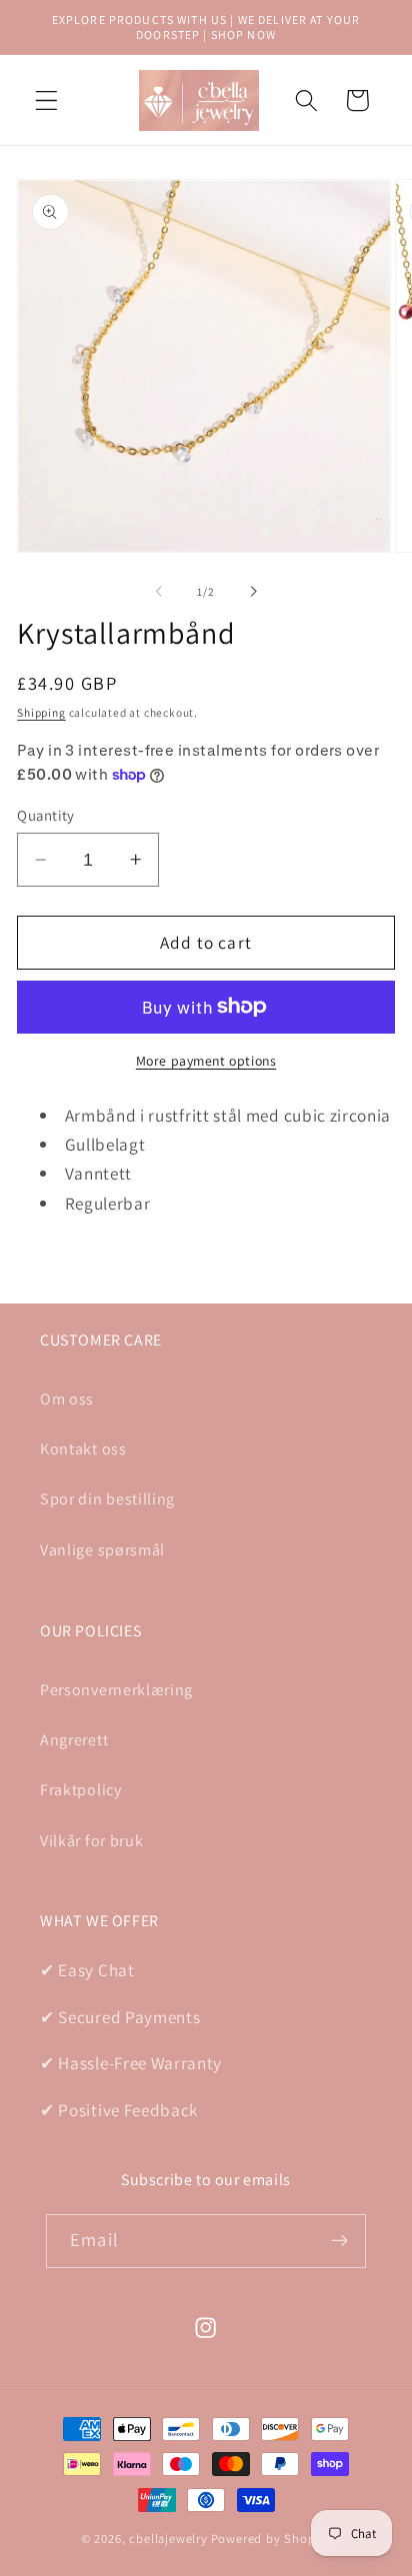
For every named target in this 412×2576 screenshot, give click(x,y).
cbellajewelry (168, 2539)
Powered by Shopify (271, 2539)
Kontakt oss (83, 1449)
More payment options (206, 1061)
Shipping (41, 712)
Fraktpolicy (81, 1790)
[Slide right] (253, 592)
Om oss (67, 1399)
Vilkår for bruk (91, 1841)
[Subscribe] (339, 2241)
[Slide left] (159, 592)
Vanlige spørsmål (102, 1550)
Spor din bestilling (107, 1499)
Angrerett (74, 1740)
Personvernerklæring (116, 1690)
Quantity (46, 815)
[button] (46, 100)
